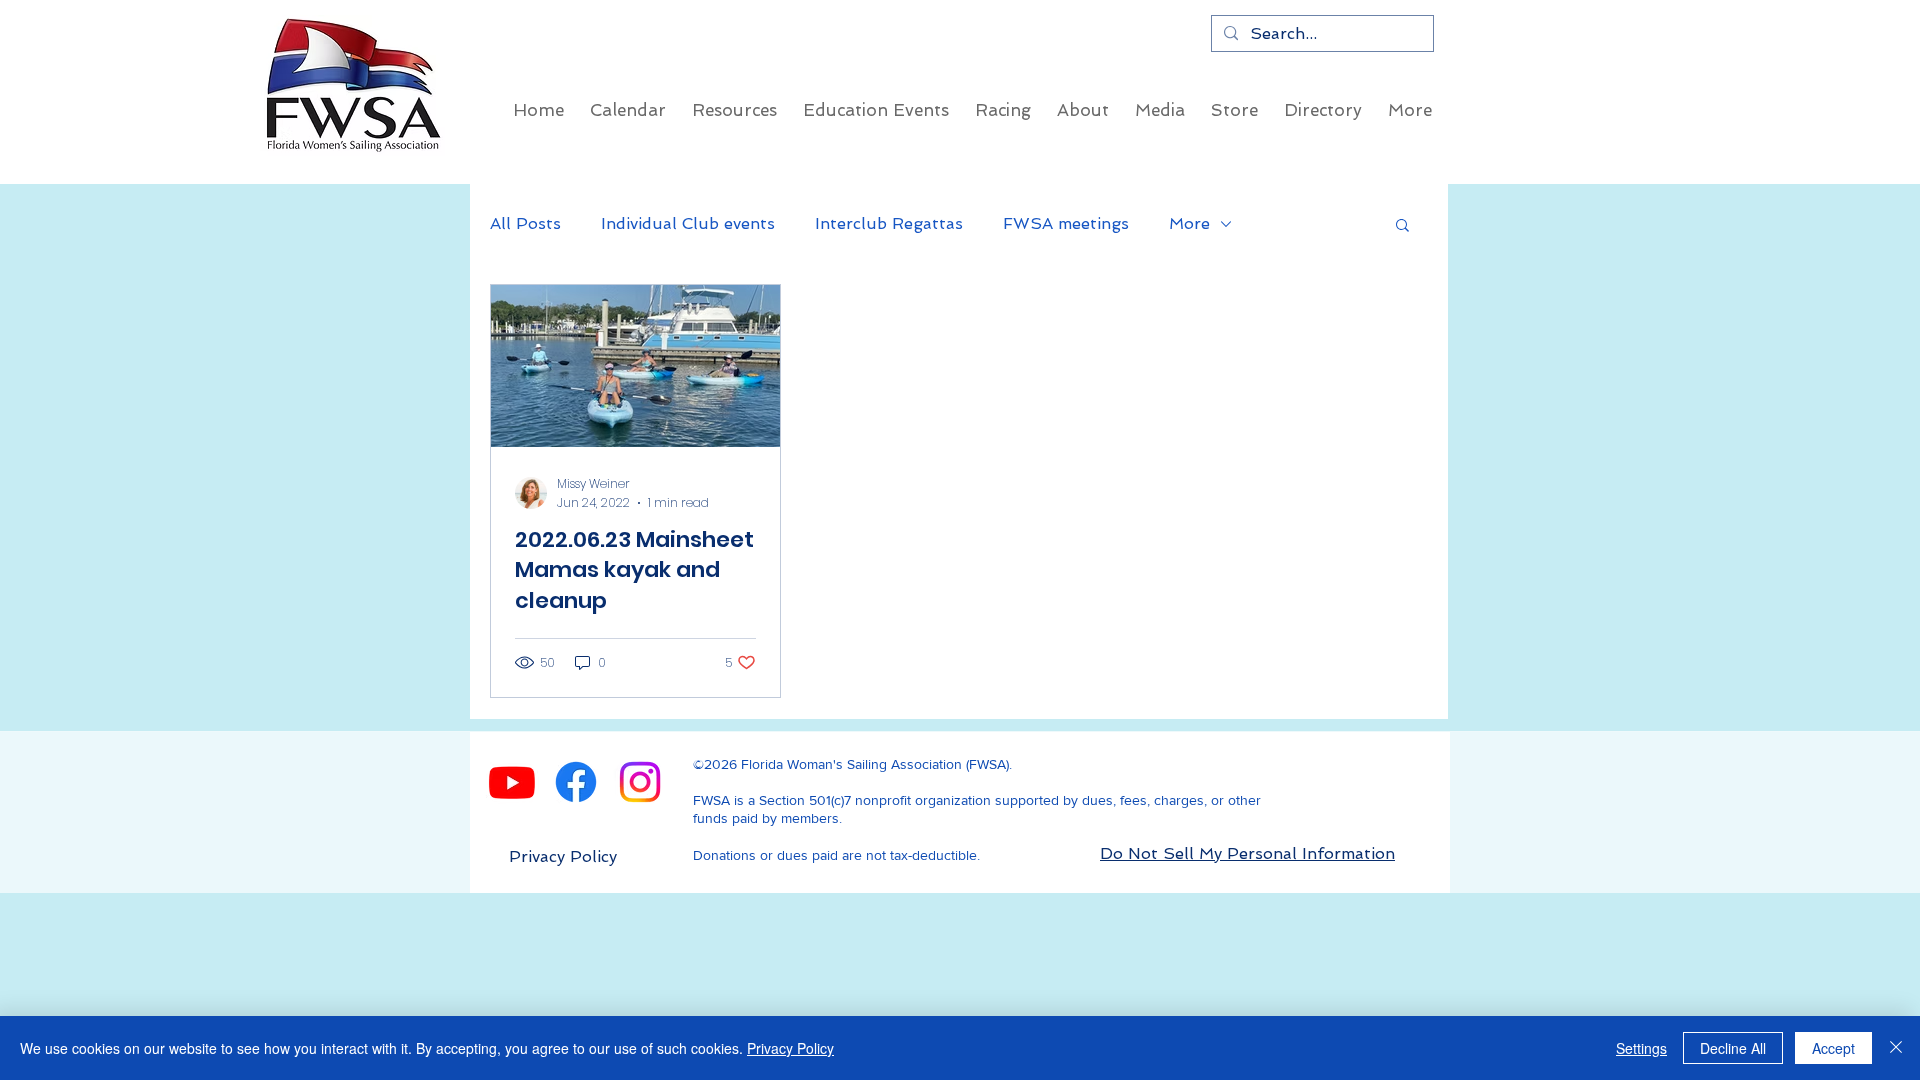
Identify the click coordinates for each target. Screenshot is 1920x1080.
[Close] (1896, 1048)
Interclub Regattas (889, 223)
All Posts (525, 223)
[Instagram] (640, 782)
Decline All (1733, 1048)
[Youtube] (512, 782)
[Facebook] (576, 782)
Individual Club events (688, 223)
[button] (1402, 226)
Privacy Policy (790, 1048)
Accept (1833, 1048)
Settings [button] (1641, 1048)
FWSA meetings (1066, 223)
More (1189, 223)
